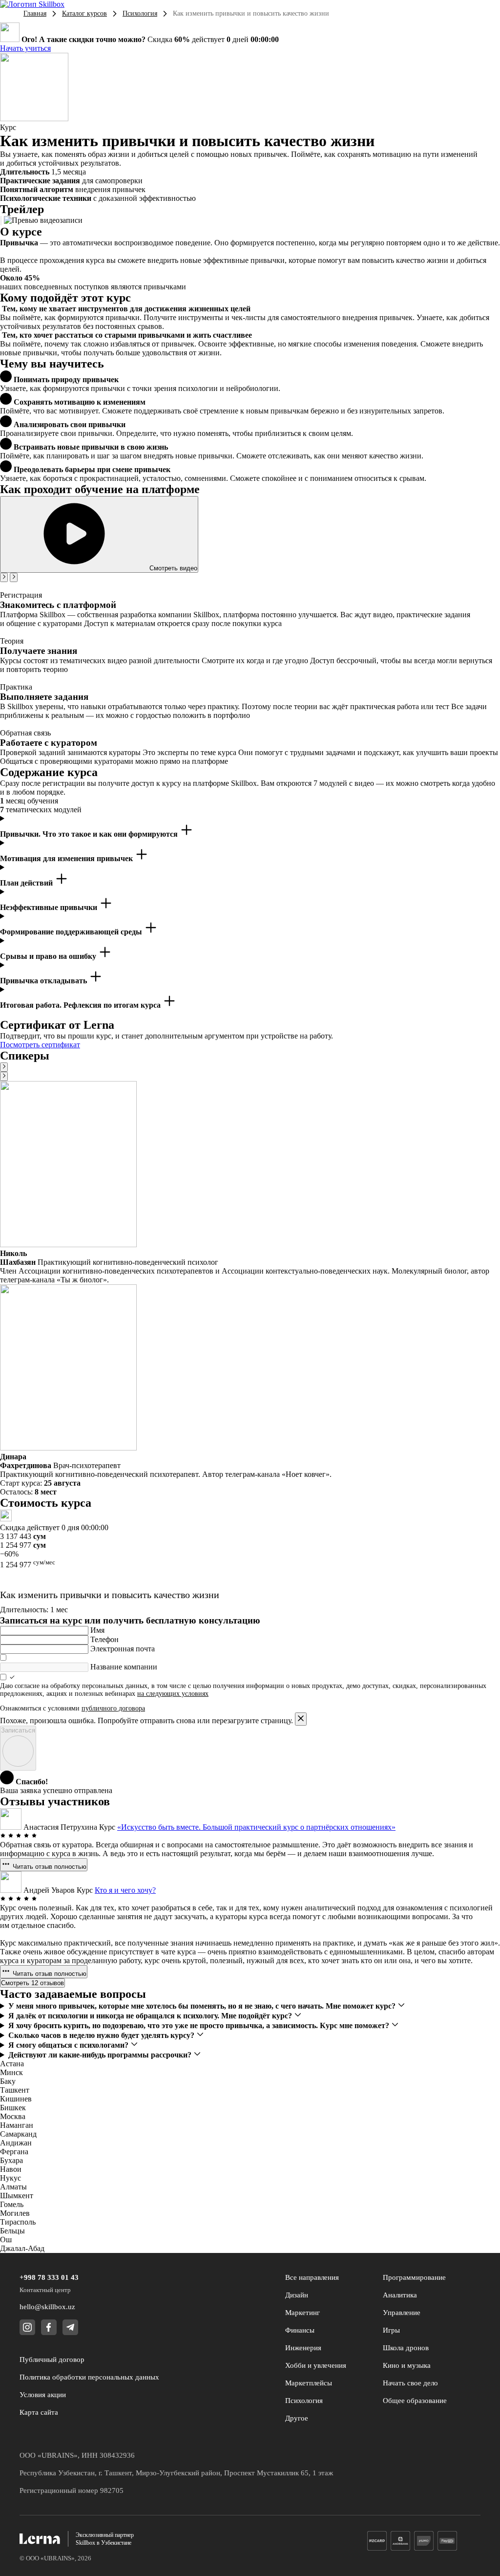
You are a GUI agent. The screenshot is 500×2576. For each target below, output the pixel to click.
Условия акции (43, 2395)
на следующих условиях (173, 1694)
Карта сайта (39, 2412)
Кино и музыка (407, 2365)
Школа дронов (406, 2348)
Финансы (300, 2330)
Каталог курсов (84, 13)
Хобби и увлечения (316, 2365)
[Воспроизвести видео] (1, 221)
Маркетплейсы (309, 2383)
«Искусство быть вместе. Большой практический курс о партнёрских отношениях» (256, 1827)
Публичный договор (52, 2360)
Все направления (312, 2277)
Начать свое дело (410, 2383)
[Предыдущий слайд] (4, 577)
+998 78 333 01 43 (49, 2277)
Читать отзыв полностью (49, 1867)
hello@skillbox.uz (47, 2307)
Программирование (414, 2277)
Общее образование (415, 2401)
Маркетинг (302, 2313)
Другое (297, 2418)
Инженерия (303, 2348)
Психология (140, 13)
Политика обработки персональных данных (89, 2377)
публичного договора (113, 1708)
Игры (391, 2330)
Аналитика (400, 2295)
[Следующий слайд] (14, 577)
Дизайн (297, 2295)
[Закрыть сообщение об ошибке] (301, 1719)
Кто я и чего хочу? (125, 1890)
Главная (35, 13)
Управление (402, 2313)
